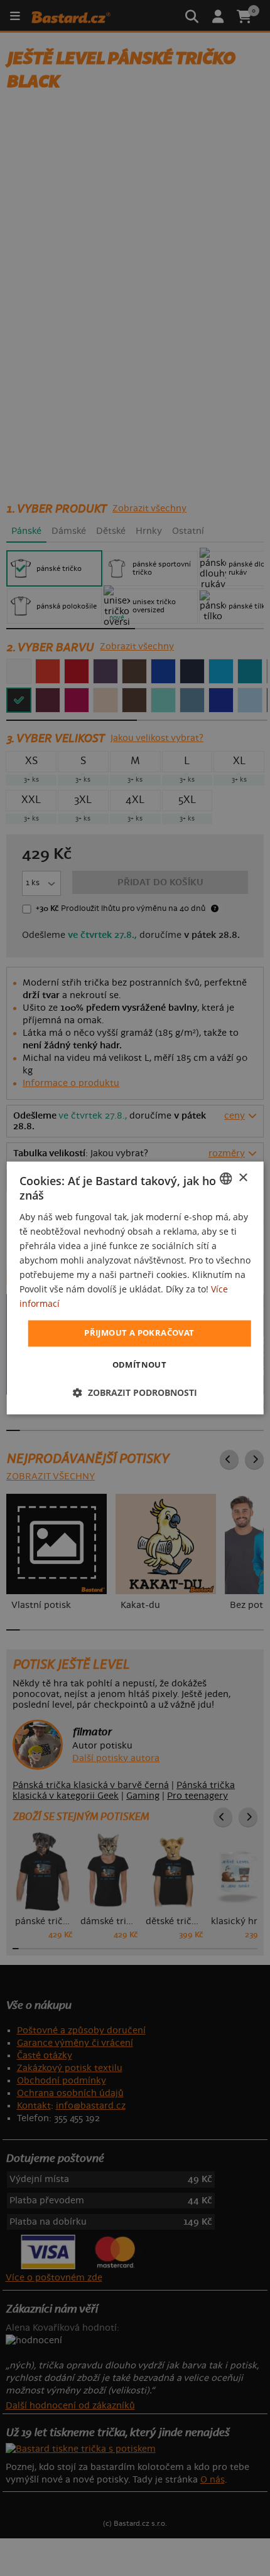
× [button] (243, 1178)
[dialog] (135, 1288)
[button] (135, 1393)
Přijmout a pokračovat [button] (139, 1333)
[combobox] (225, 1178)
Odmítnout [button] (140, 1365)
